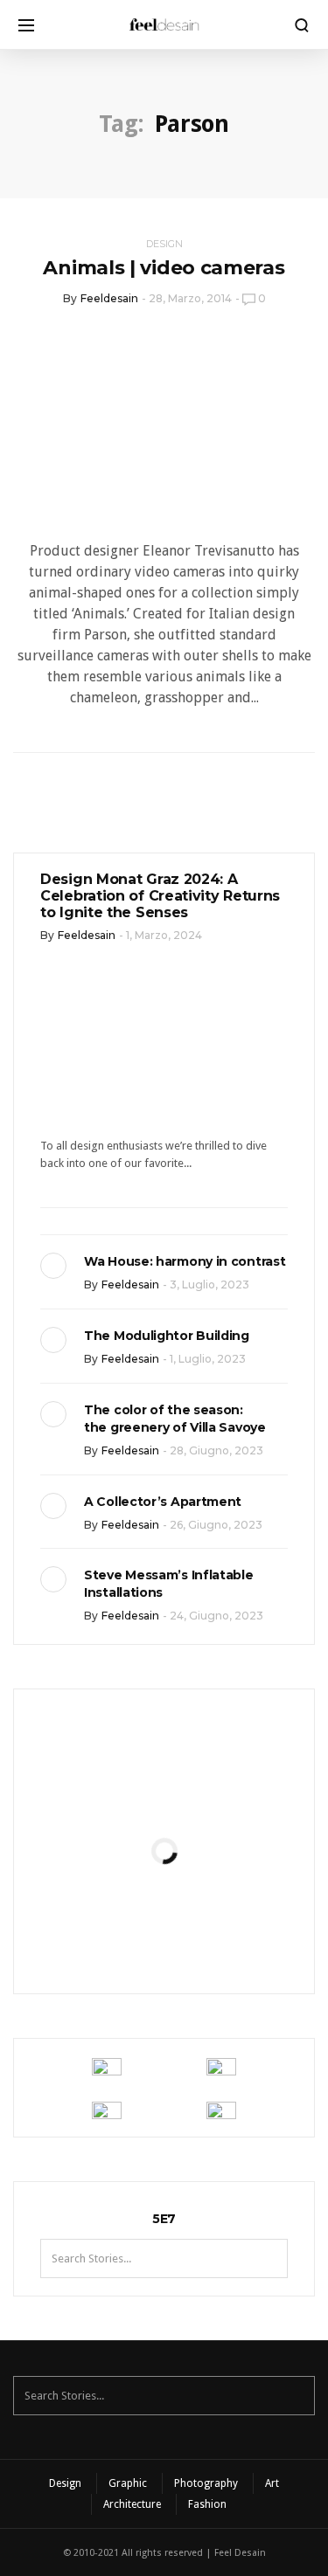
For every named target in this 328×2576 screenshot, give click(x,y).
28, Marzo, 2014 (190, 298)
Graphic (128, 2483)
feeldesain (109, 298)
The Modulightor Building (167, 1336)
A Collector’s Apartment (163, 1502)
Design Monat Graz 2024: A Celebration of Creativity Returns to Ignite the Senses (160, 896)
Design (164, 244)
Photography (206, 2483)
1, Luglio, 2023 (208, 1359)
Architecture (132, 2504)
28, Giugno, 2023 (216, 1450)
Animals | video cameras (164, 268)
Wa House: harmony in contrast (185, 1261)
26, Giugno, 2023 (216, 1525)
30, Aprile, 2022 (207, 1940)
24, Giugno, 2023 (216, 1616)
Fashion (207, 2504)
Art (272, 2483)
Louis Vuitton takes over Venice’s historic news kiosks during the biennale (164, 1791)
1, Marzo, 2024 (164, 935)
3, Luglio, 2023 (209, 1285)
